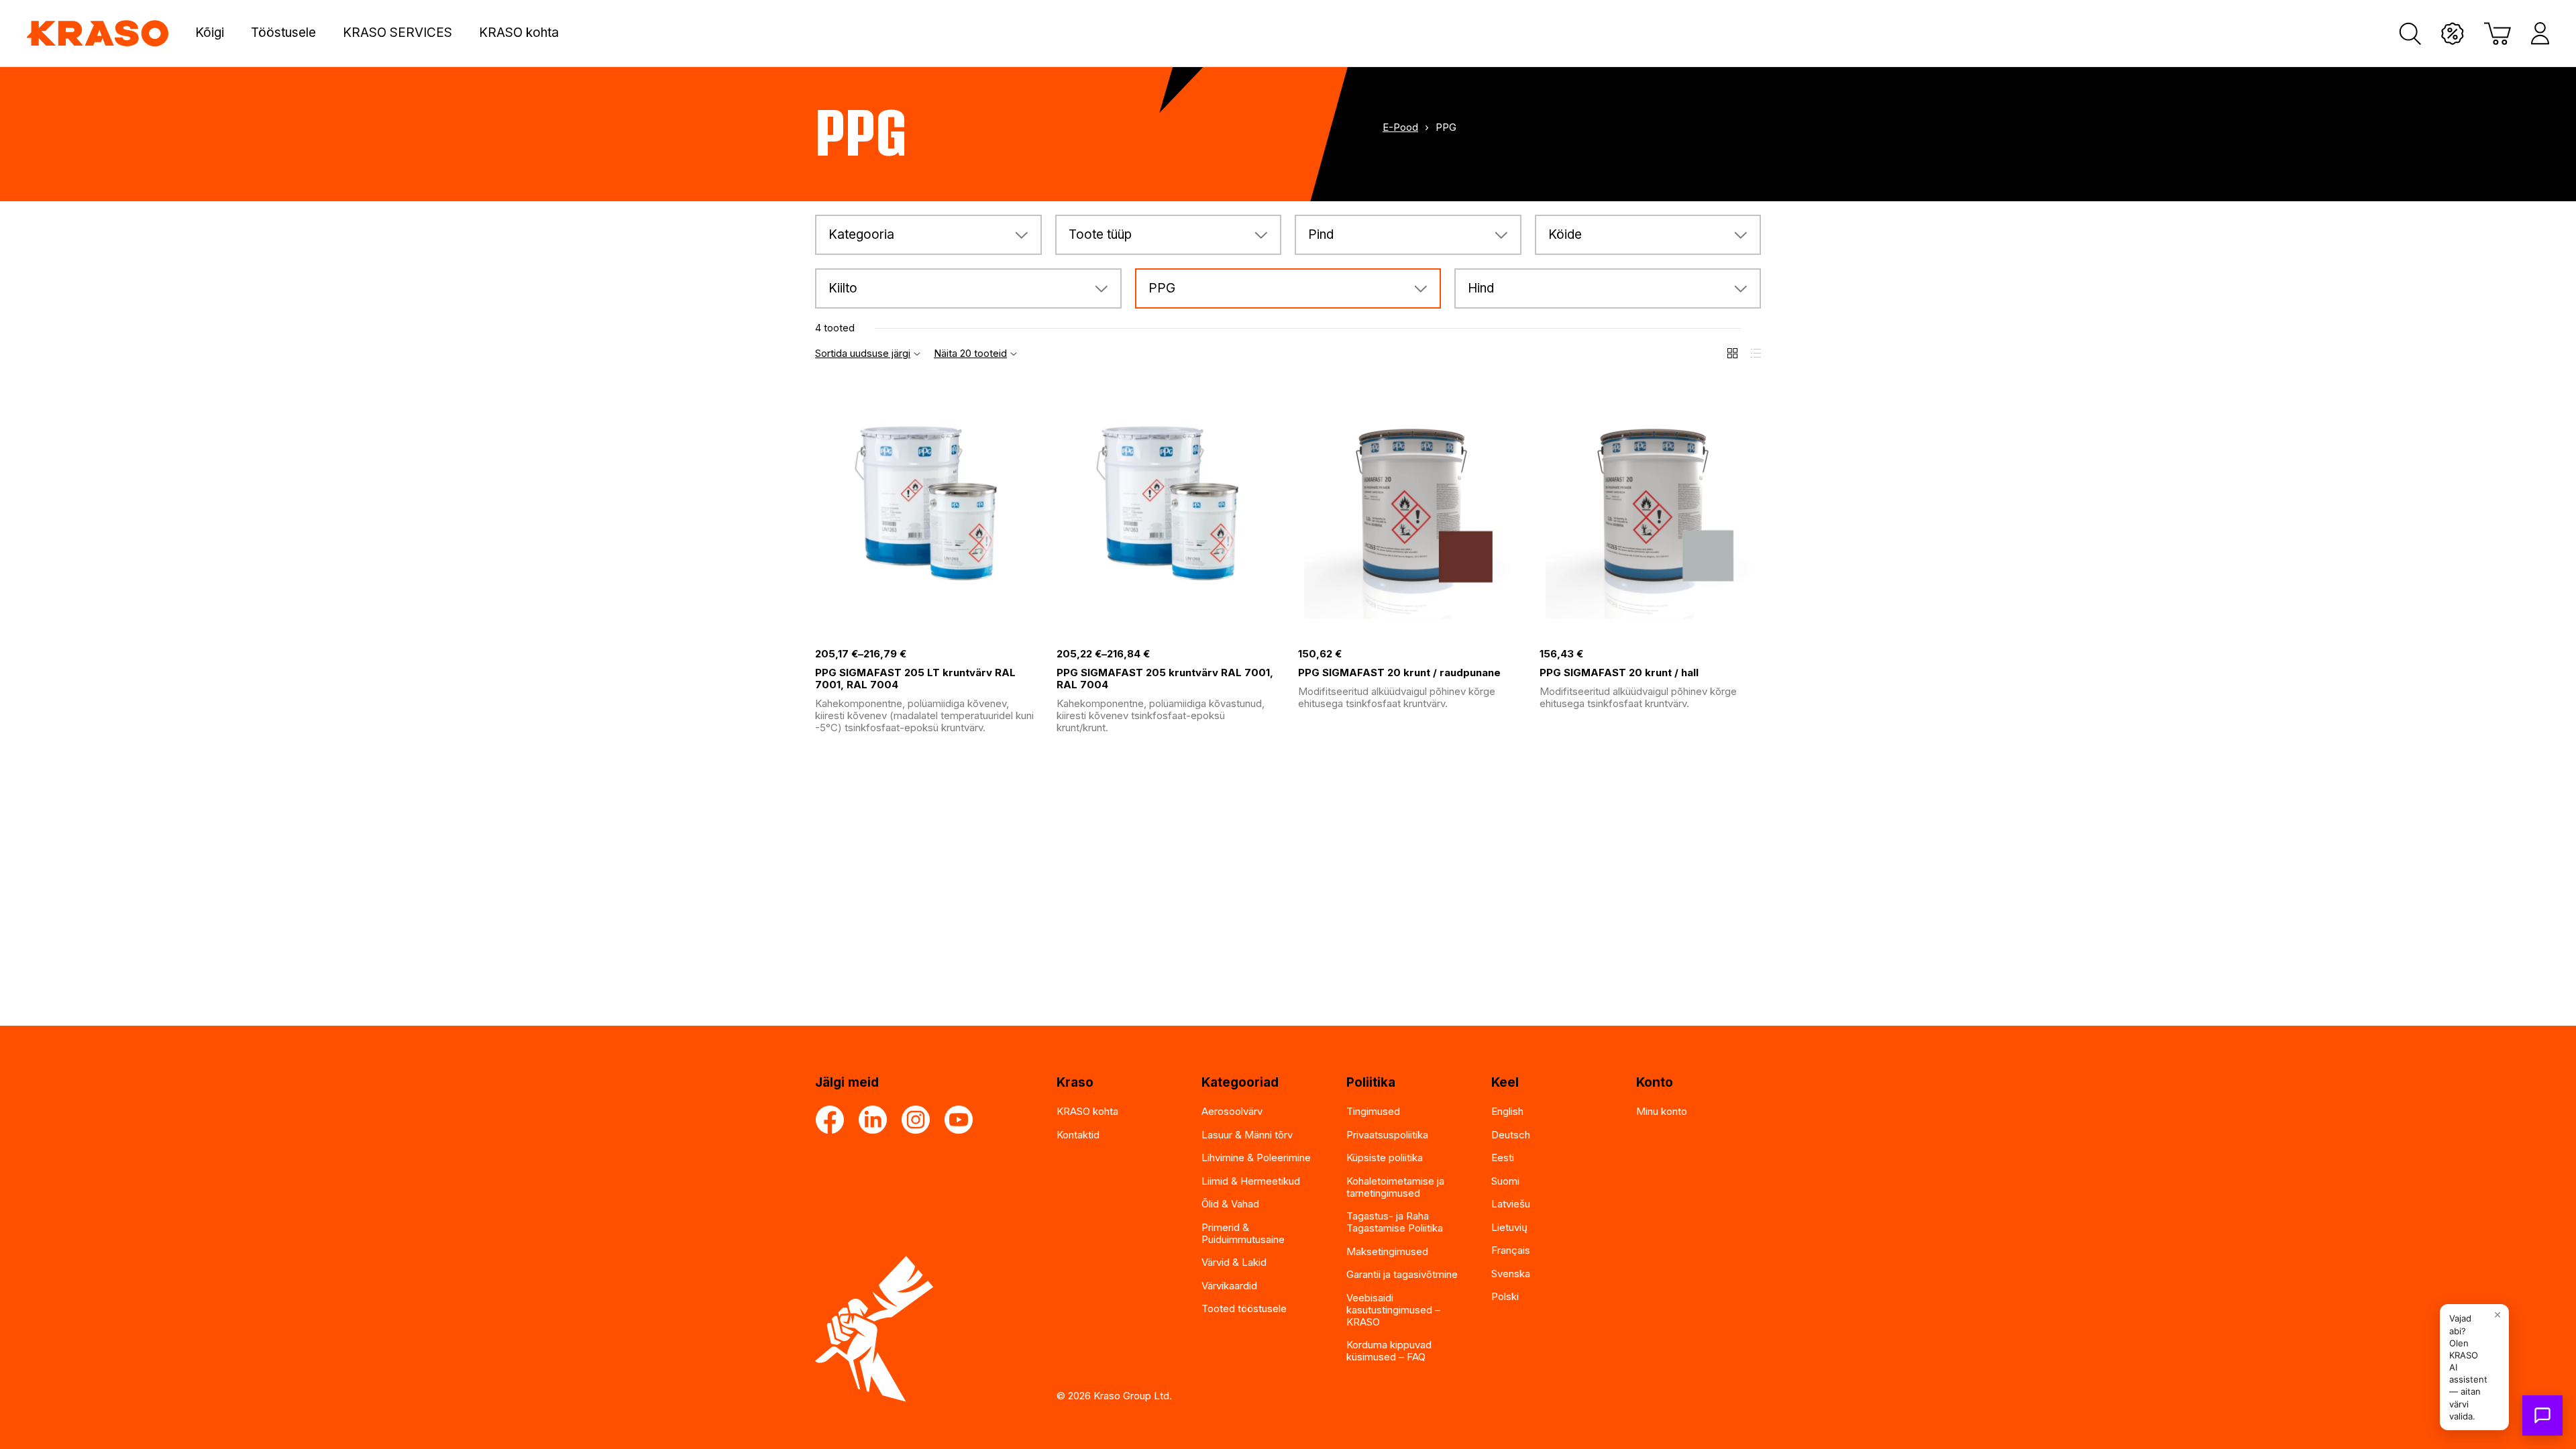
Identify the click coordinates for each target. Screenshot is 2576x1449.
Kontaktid (1078, 1135)
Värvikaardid (1229, 1286)
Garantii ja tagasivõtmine (1402, 1274)
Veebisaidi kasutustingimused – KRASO (1393, 1310)
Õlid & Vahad (1230, 1204)
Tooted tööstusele (1244, 1308)
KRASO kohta (519, 33)
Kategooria (861, 234)
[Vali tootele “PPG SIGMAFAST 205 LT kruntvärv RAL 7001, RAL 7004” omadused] (1026, 627)
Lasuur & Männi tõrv (1247, 1135)
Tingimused (1373, 1111)
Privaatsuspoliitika (1387, 1135)
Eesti (1503, 1158)
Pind (1321, 234)
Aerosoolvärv (1232, 1111)
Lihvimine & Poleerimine (1256, 1158)
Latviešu (1511, 1204)
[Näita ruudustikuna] (1732, 353)
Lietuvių (1509, 1227)
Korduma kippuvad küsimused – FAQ (1389, 1351)
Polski (1505, 1296)
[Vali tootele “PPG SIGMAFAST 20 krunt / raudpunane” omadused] (1509, 627)
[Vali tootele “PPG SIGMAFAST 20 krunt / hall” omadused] (1751, 627)
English (1507, 1111)
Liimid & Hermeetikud (1251, 1181)
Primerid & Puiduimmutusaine (1243, 1233)
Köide (1565, 234)
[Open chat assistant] (2542, 1415)
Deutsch (1511, 1135)
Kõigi (210, 33)
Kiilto (843, 288)
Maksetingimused (1387, 1251)
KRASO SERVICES (397, 33)
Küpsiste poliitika (1385, 1158)
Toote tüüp (1100, 234)
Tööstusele (283, 33)
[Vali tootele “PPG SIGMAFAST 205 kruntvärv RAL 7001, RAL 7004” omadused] (1268, 627)
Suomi (1505, 1181)
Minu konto (1662, 1111)
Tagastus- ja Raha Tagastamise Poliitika (1395, 1222)
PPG (1162, 288)
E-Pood (1400, 127)
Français (1511, 1250)
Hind (1481, 288)
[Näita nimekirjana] (1756, 353)
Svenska (1511, 1274)
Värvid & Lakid (1234, 1262)
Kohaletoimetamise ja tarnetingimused (1395, 1187)
